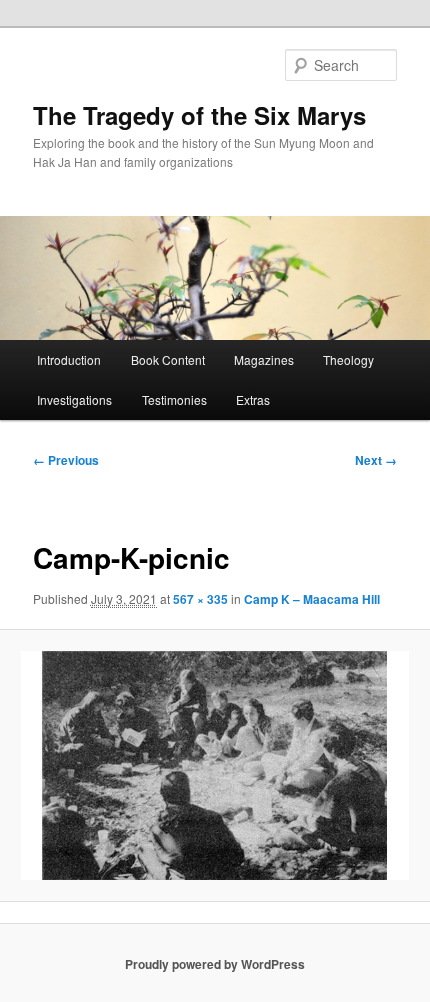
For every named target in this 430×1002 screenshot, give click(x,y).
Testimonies (174, 399)
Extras (253, 399)
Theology (348, 359)
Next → (376, 460)
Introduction (69, 359)
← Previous (66, 460)
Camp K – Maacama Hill (312, 599)
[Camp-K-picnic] (214, 765)
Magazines (264, 359)
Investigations (74, 399)
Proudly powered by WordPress (215, 964)
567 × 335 (200, 599)
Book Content (168, 359)
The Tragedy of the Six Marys (199, 115)
